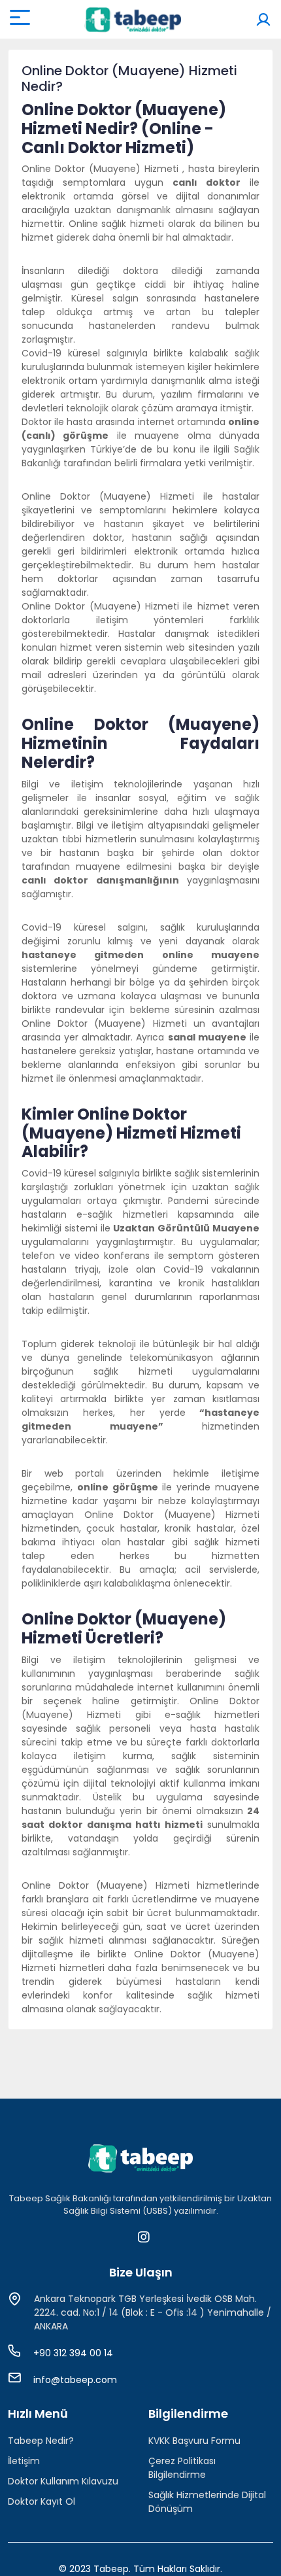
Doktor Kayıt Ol (41, 2501)
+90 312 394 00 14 (73, 2353)
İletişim (24, 2461)
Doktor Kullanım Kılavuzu (63, 2481)
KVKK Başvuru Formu (194, 2441)
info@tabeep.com (75, 2380)
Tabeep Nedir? (41, 2441)
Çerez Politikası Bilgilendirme (182, 2468)
